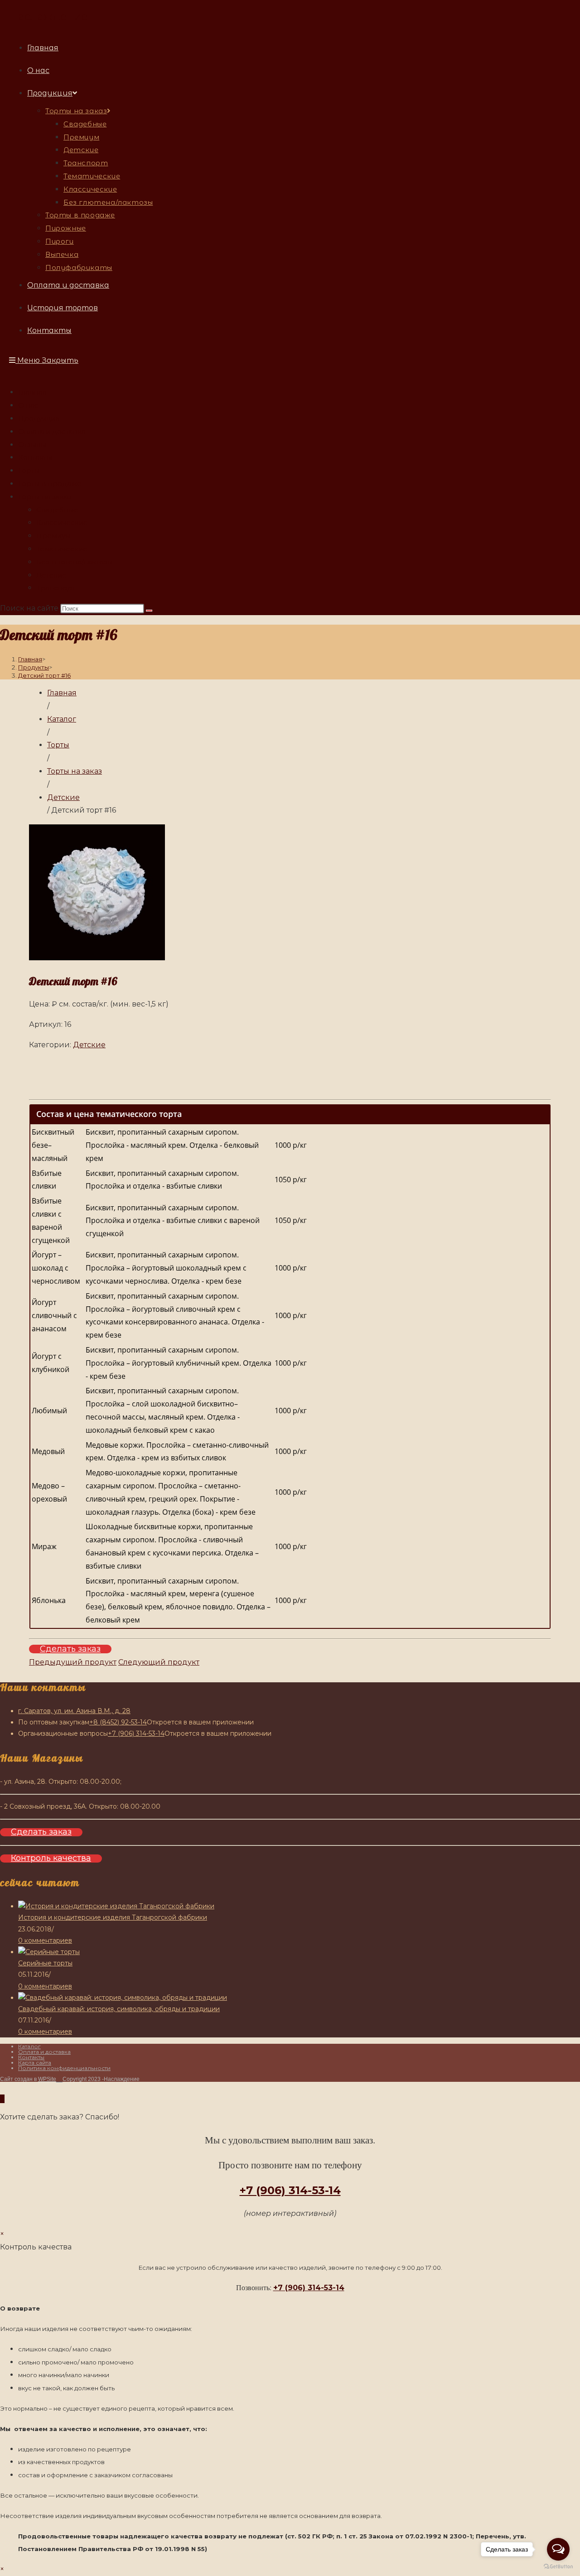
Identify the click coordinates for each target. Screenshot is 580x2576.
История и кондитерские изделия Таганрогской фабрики (113, 1917)
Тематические (62, 549)
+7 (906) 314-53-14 (290, 2190)
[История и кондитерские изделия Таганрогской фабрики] (116, 1906)
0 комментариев (45, 1940)
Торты (29, 470)
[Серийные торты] (49, 1952)
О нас (28, 405)
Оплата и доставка (52, 431)
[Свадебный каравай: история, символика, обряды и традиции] (123, 1998)
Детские (51, 575)
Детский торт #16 (44, 675)
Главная (32, 392)
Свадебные (57, 510)
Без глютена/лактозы (75, 562)
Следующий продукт (159, 1662)
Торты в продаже (50, 484)
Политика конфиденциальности (64, 2068)
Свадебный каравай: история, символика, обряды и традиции (119, 2009)
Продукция (39, 418)
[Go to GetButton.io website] (558, 2567)
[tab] (290, 1114)
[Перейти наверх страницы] (2, 2099)
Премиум (53, 536)
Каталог (29, 2046)
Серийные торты (45, 1963)
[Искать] (149, 611)
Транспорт (56, 588)
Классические (62, 522)
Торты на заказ (45, 497)
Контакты (35, 457)
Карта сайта (35, 2063)
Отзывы (32, 445)
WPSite (47, 2079)
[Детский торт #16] (97, 958)
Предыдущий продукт (73, 1662)
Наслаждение (48, 17)
